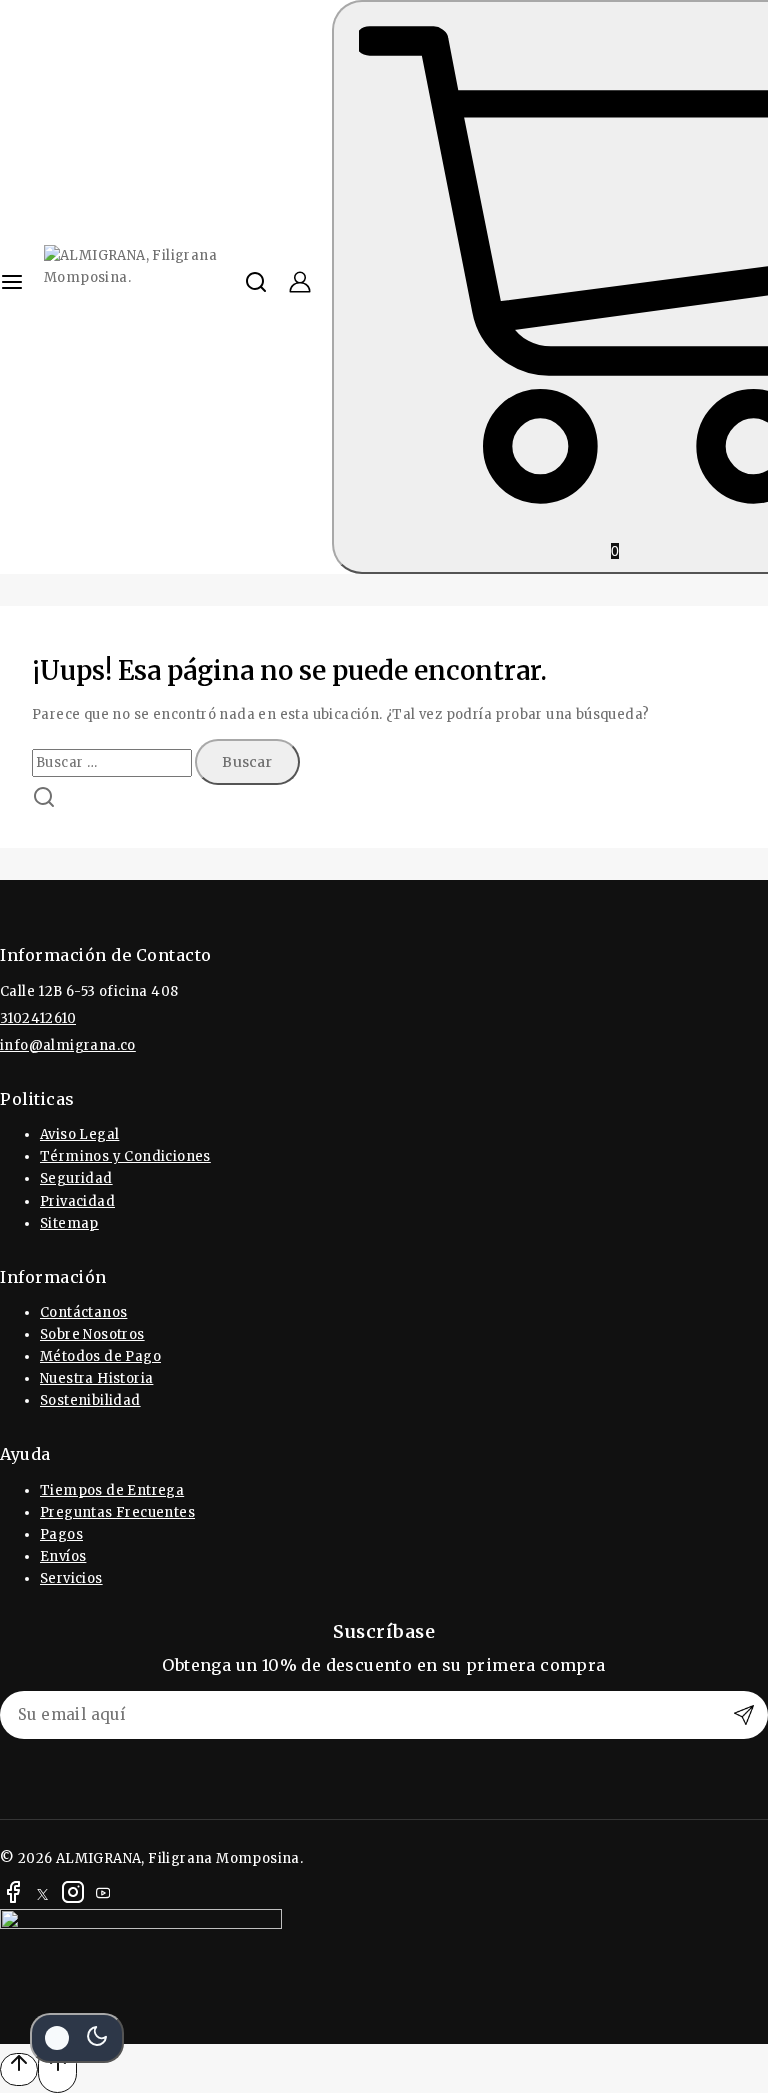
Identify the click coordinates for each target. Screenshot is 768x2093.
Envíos (63, 1556)
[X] (43, 1896)
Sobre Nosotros (92, 1334)
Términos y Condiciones (125, 1156)
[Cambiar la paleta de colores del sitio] (77, 2038)
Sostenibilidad (90, 1400)
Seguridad (76, 1178)
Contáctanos (83, 1312)
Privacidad (77, 1201)
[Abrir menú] (12, 287)
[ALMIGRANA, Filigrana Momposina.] (144, 287)
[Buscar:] (113, 762)
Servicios (71, 1578)
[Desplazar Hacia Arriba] (19, 2069)
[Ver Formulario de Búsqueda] (256, 287)
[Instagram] (73, 1896)
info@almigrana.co (68, 1045)
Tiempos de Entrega (112, 1490)
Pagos (61, 1534)
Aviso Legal (79, 1134)
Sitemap (69, 1223)
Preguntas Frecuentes (117, 1512)
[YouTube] (103, 1896)
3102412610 (38, 1018)
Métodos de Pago (100, 1356)
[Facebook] (13, 1896)
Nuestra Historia (96, 1378)
